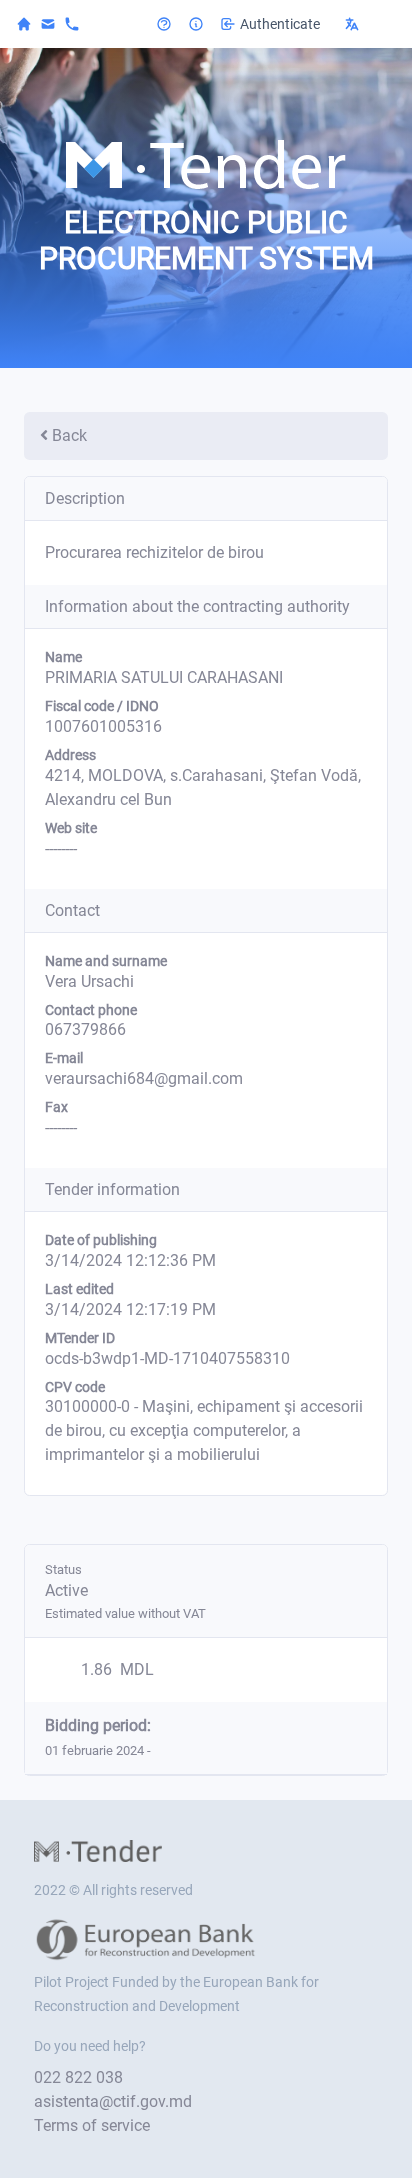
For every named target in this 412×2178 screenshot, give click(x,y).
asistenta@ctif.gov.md (113, 2101)
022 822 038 (78, 2077)
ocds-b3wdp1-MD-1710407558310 (167, 1358)
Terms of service (92, 2125)
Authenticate (280, 24)
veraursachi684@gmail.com (144, 1078)
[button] (366, 24)
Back (69, 435)
